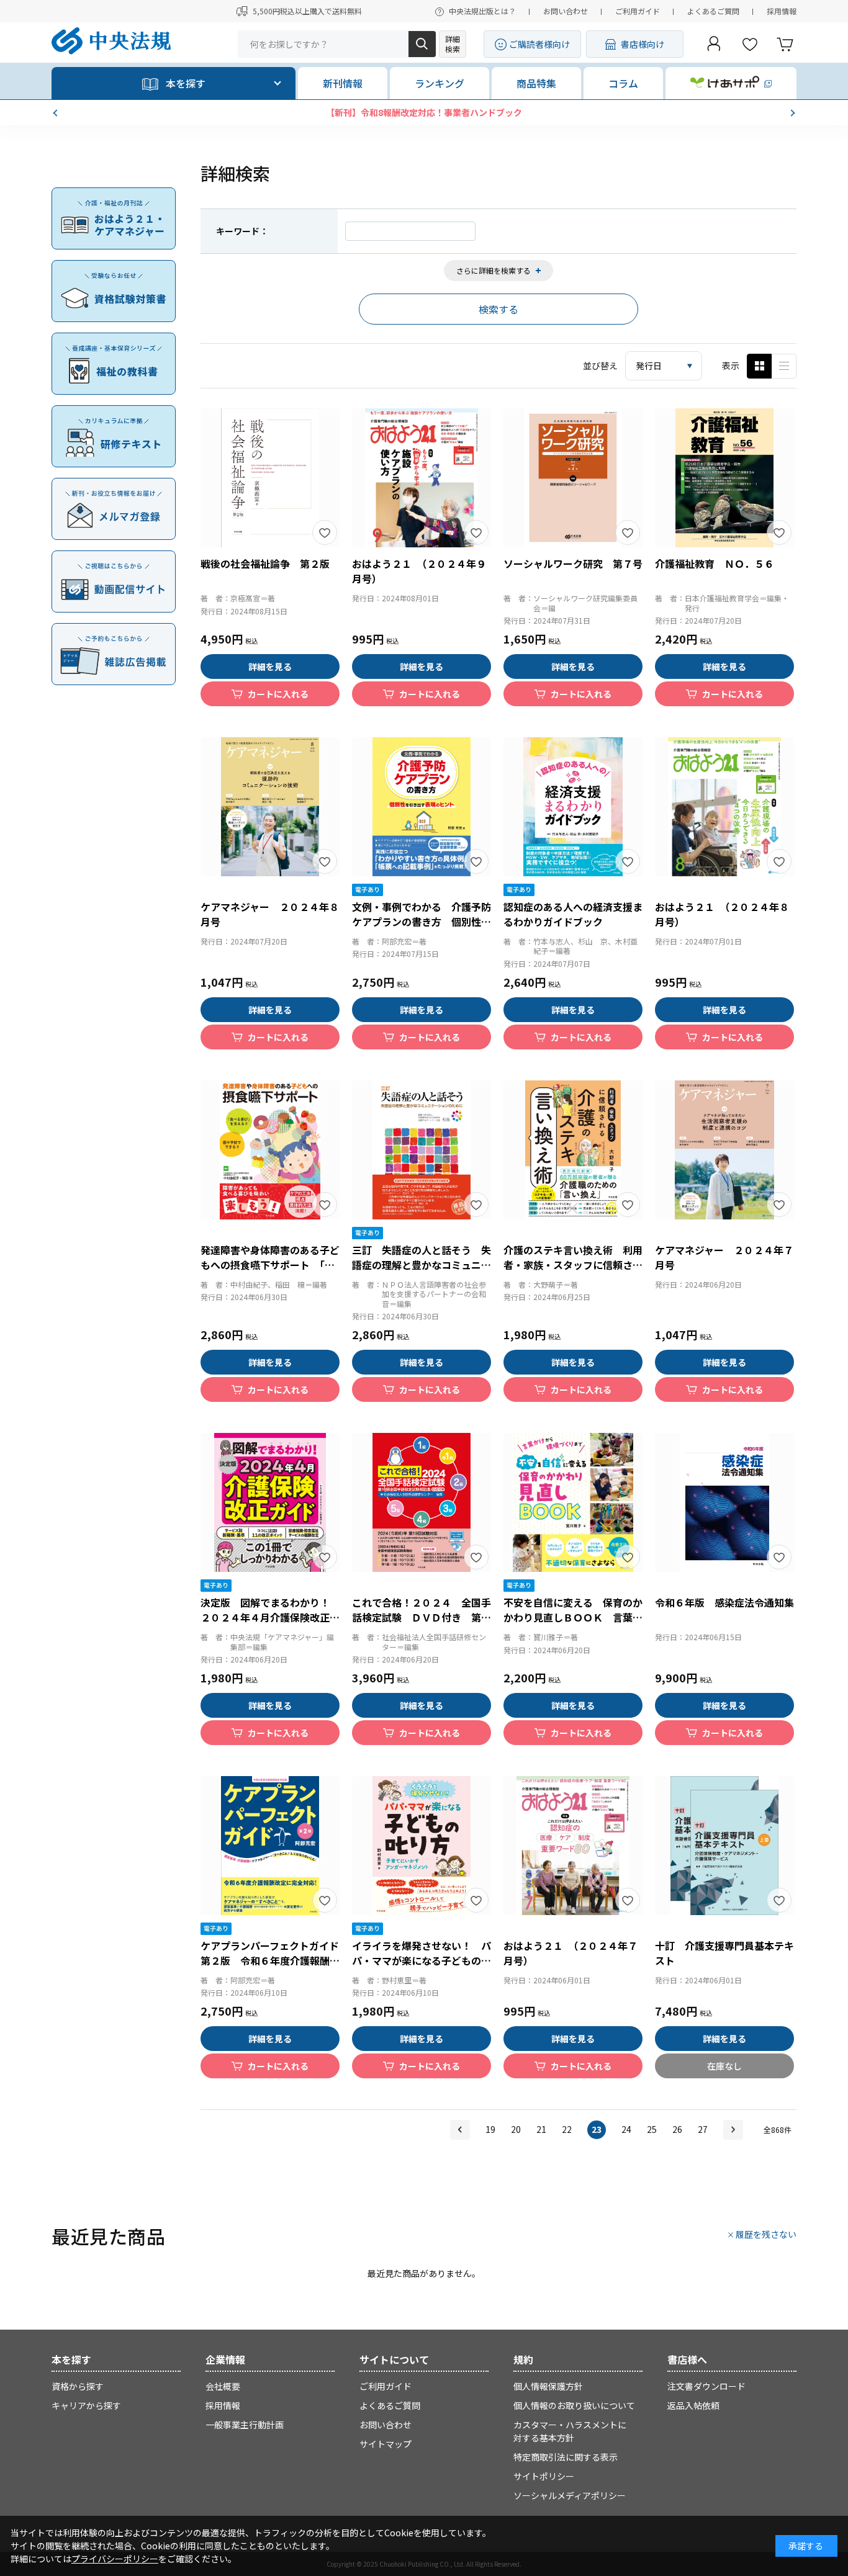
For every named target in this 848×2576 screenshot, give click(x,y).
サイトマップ (386, 2444)
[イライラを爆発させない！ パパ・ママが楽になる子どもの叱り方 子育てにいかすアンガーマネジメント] (422, 1846)
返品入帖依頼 (693, 2405)
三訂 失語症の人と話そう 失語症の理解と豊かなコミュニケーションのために (422, 1265)
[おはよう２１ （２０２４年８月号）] (724, 807)
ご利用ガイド (638, 11)
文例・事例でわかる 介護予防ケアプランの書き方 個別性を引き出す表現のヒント (422, 922)
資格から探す (78, 2386)
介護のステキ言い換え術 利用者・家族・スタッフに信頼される (573, 1265)
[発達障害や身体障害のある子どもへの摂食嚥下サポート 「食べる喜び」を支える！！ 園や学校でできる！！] (270, 1150)
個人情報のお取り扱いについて (574, 2405)
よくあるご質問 (713, 11)
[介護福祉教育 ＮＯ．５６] (724, 478)
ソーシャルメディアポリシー (570, 2495)
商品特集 (536, 83)
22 (567, 2129)
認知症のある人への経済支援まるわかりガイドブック (573, 914)
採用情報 (782, 11)
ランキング (440, 83)
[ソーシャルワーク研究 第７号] (573, 478)
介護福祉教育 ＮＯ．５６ (715, 563)
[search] (422, 44)
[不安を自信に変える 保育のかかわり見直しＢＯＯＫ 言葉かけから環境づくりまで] (573, 1502)
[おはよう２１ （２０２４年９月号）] (422, 478)
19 (490, 2129)
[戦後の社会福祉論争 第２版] (270, 478)
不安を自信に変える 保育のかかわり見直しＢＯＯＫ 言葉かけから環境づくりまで (573, 1617)
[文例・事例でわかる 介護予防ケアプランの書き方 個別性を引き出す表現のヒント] (422, 807)
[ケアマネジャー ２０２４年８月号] (270, 807)
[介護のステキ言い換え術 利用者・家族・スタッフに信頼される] (573, 1150)
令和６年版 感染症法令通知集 (724, 1602)
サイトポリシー (544, 2476)
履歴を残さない (766, 2234)
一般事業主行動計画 (245, 2425)
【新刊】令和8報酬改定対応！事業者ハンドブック (424, 112)
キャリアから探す (86, 2405)
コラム (623, 83)
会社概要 (223, 2386)
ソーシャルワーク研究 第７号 (573, 563)
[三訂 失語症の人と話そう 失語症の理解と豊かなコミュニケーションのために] (422, 1150)
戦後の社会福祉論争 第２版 (265, 563)
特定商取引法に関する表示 (566, 2457)
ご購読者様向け (539, 44)
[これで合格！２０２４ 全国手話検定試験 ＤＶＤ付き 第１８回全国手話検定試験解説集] (422, 1502)
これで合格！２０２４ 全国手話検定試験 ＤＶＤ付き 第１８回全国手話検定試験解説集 (422, 1617)
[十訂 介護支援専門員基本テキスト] (724, 1846)
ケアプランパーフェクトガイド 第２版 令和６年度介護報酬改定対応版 (275, 1960)
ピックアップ (784, 366)
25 (652, 2129)
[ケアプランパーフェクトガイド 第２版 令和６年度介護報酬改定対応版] (270, 1846)
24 (626, 2129)
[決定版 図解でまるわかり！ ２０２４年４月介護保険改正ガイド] (270, 1502)
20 (516, 2129)
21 (541, 2129)
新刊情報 (343, 83)
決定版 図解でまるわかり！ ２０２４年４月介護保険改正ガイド (270, 1617)
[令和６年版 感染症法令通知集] (724, 1502)
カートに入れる (278, 694)
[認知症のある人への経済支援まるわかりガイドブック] (573, 807)
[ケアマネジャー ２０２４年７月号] (724, 1150)
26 (677, 2129)
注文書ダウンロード (706, 2386)
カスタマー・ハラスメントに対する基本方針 (570, 2431)
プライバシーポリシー (115, 2559)
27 (703, 2129)
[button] (56, 113)
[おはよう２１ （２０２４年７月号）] (573, 1846)
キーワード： (242, 231)
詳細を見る (270, 666)
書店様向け (643, 44)
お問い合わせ (566, 11)
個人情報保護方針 (548, 2386)
